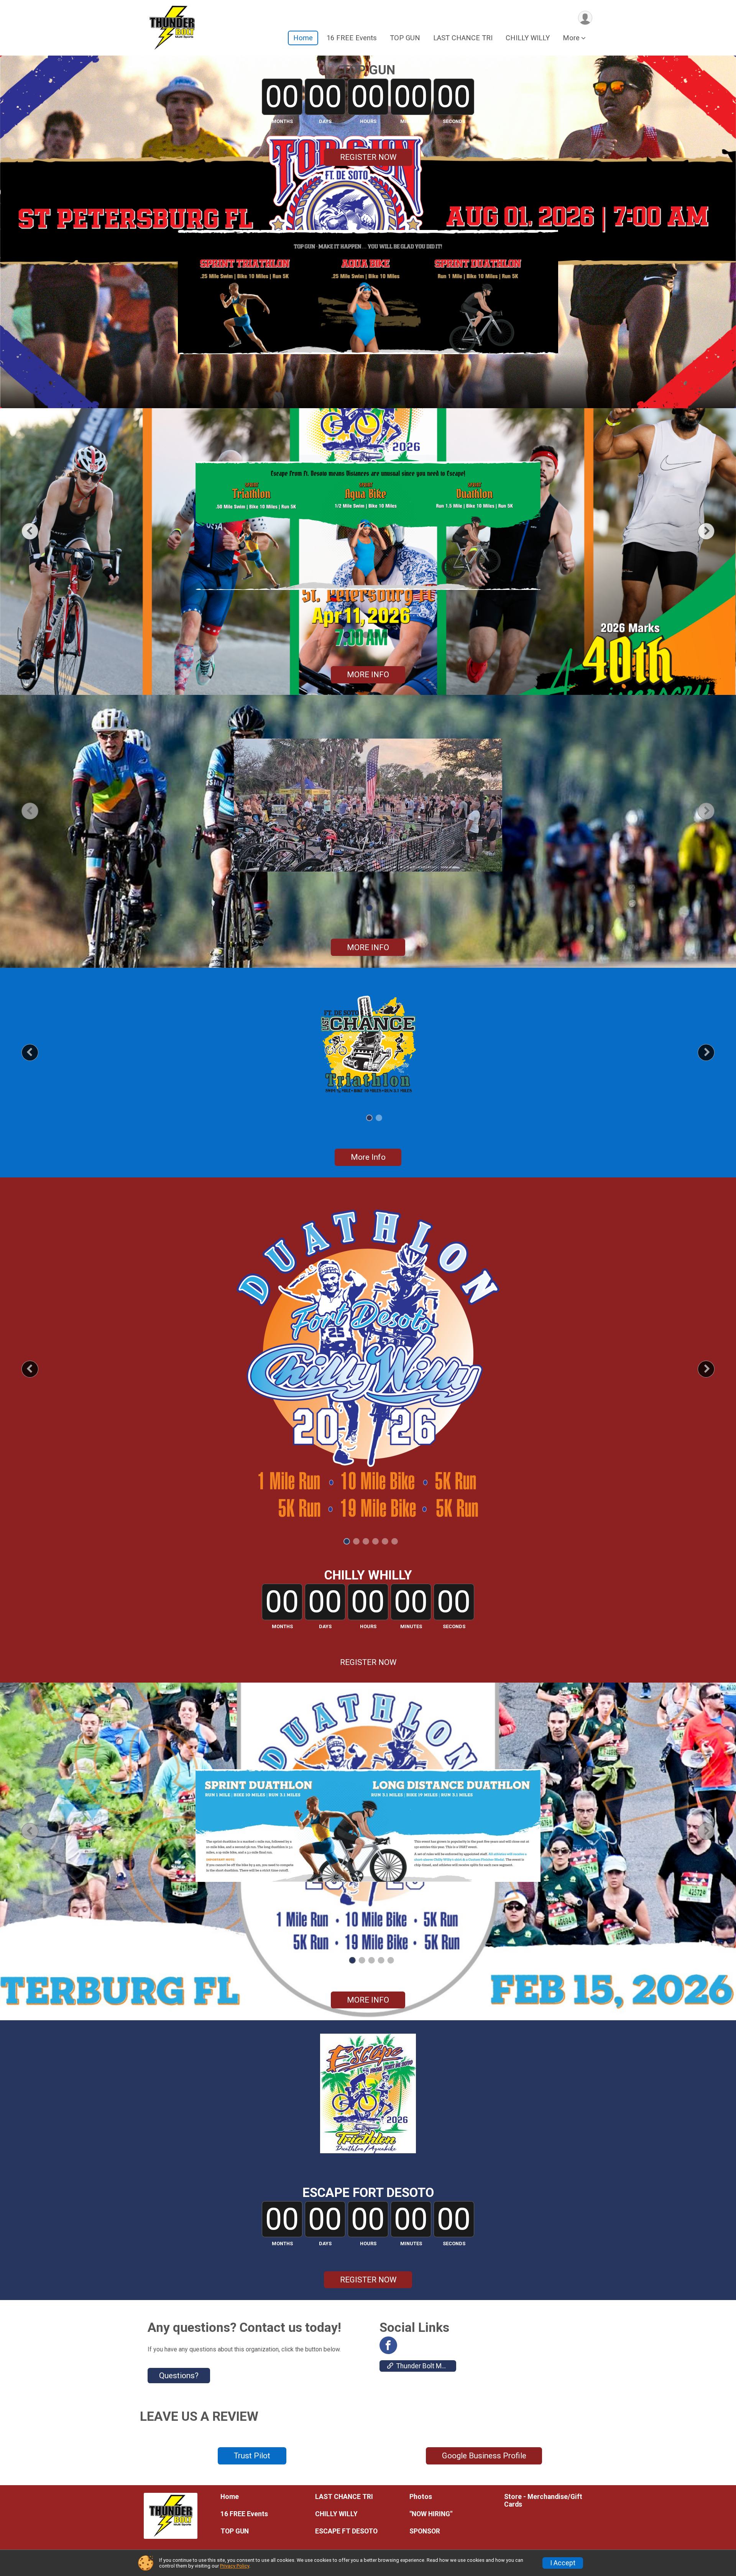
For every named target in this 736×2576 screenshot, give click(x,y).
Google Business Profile (484, 2456)
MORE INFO (368, 675)
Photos (421, 2497)
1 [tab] (347, 635)
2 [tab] (356, 635)
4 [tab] (375, 635)
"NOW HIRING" (431, 2514)
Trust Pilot (252, 2456)
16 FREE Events (352, 38)
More (571, 38)
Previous (36, 531)
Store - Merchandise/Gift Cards (543, 2500)
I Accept (563, 2563)
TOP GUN (405, 38)
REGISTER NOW (368, 157)
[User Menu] (585, 18)
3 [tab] (366, 635)
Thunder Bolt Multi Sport (426, 2366)
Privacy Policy (235, 2566)
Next (712, 531)
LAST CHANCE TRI (463, 38)
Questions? (179, 2376)
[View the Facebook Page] (388, 2345)
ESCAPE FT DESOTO (346, 2531)
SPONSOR (425, 2531)
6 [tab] (395, 635)
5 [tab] (385, 635)
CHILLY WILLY (528, 38)
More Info (368, 1157)
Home (303, 38)
